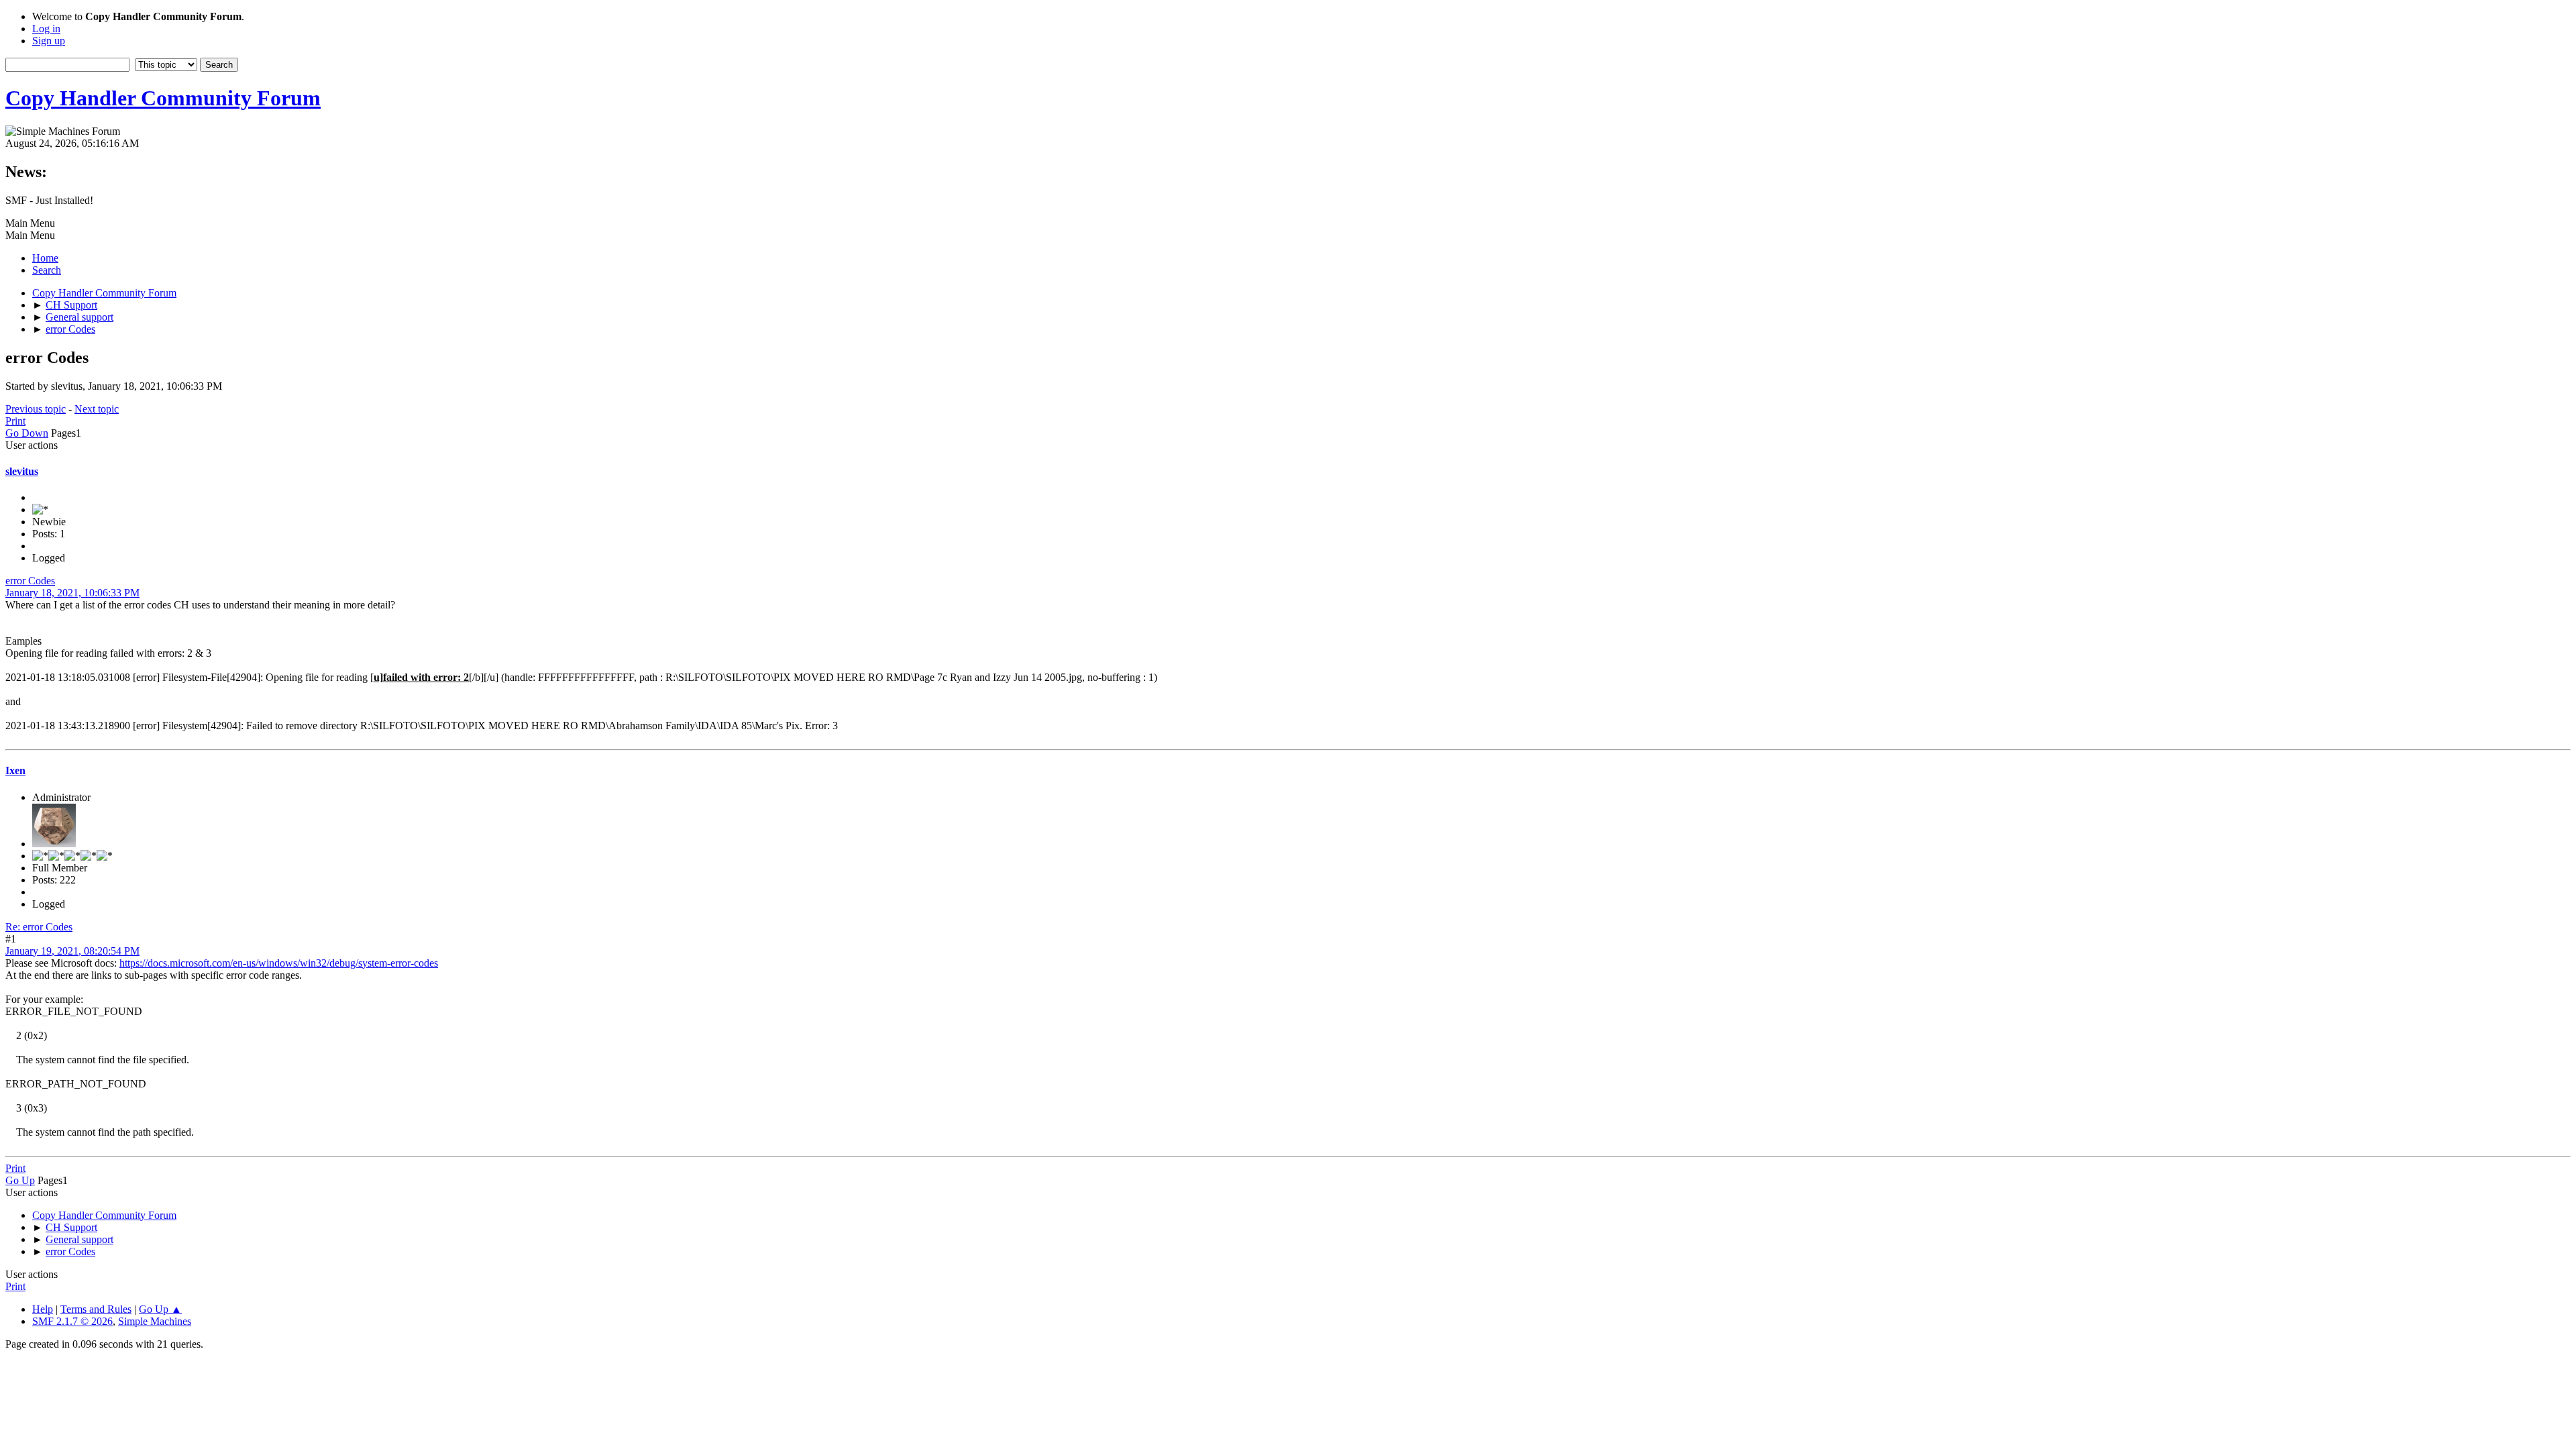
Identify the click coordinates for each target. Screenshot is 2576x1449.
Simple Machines (155, 1321)
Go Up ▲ (160, 1309)
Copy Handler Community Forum (163, 98)
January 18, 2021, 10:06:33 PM (72, 593)
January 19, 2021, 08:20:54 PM (72, 951)
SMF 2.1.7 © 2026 (72, 1321)
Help (43, 1309)
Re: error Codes (39, 927)
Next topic (97, 409)
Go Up (20, 1180)
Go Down (27, 433)
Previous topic (36, 409)
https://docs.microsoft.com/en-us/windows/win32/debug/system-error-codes (279, 963)
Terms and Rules (96, 1309)
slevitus (22, 471)
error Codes (30, 581)
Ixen (15, 770)
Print (15, 421)
